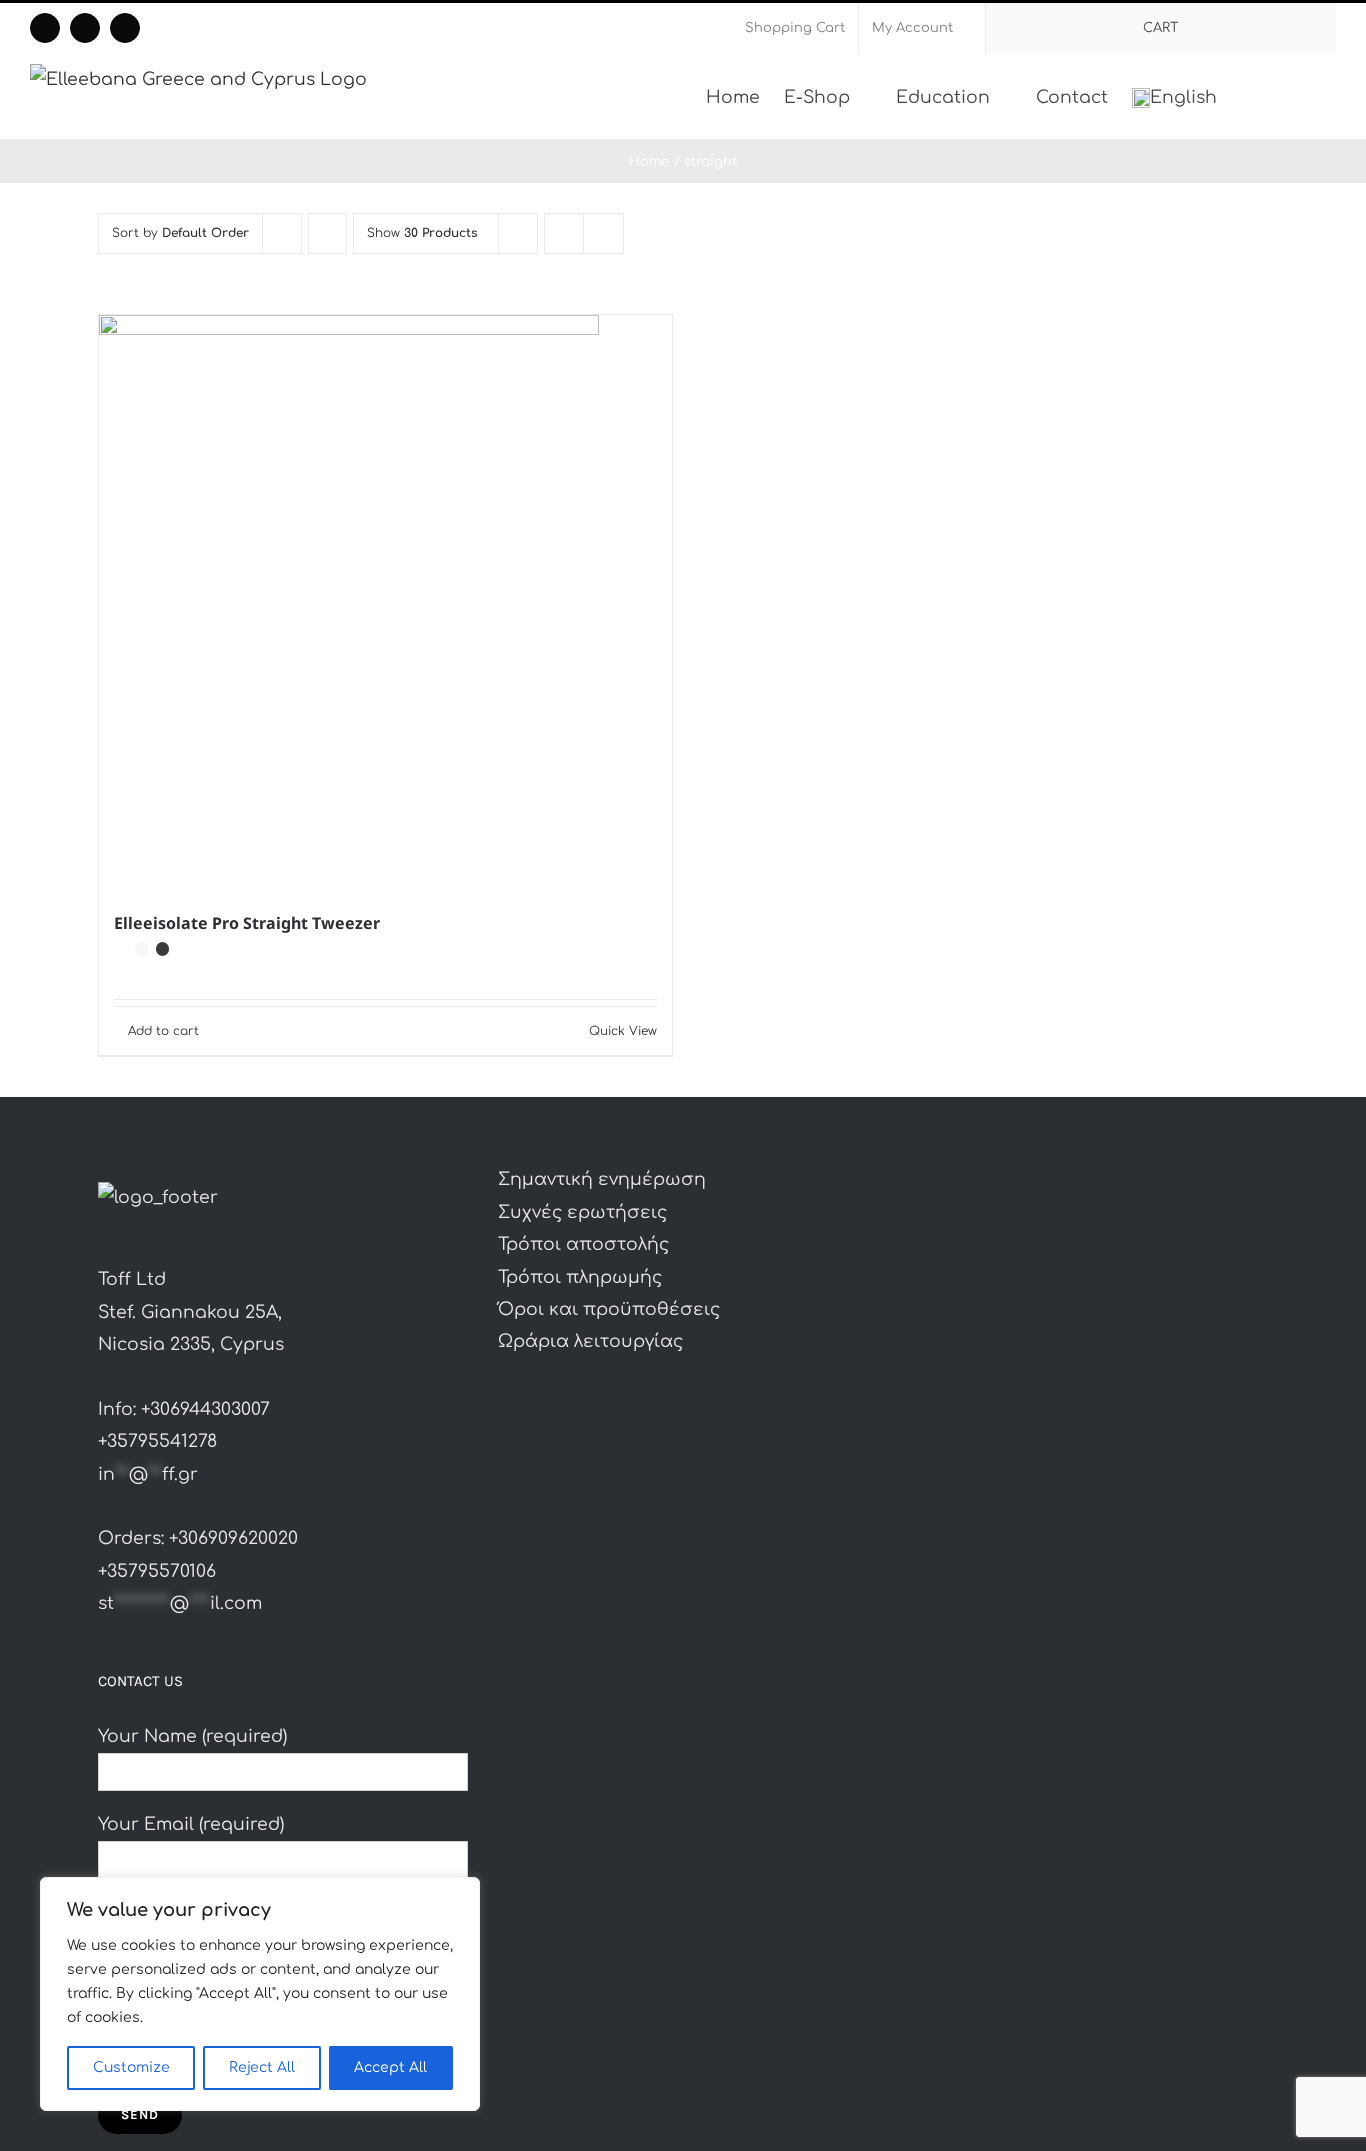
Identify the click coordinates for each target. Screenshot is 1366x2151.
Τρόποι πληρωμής (580, 1277)
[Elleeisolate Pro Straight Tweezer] (385, 601)
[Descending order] (327, 233)
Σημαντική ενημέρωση (602, 1179)
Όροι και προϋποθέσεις (609, 1309)
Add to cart (163, 1031)
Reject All (262, 2067)
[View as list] (603, 233)
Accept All (390, 2067)
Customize (131, 2067)
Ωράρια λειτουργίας (590, 1341)
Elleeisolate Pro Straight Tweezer (247, 923)
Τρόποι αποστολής (583, 1244)
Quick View (623, 1031)
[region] (260, 1994)
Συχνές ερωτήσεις (582, 1212)
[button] (1305, 96)
